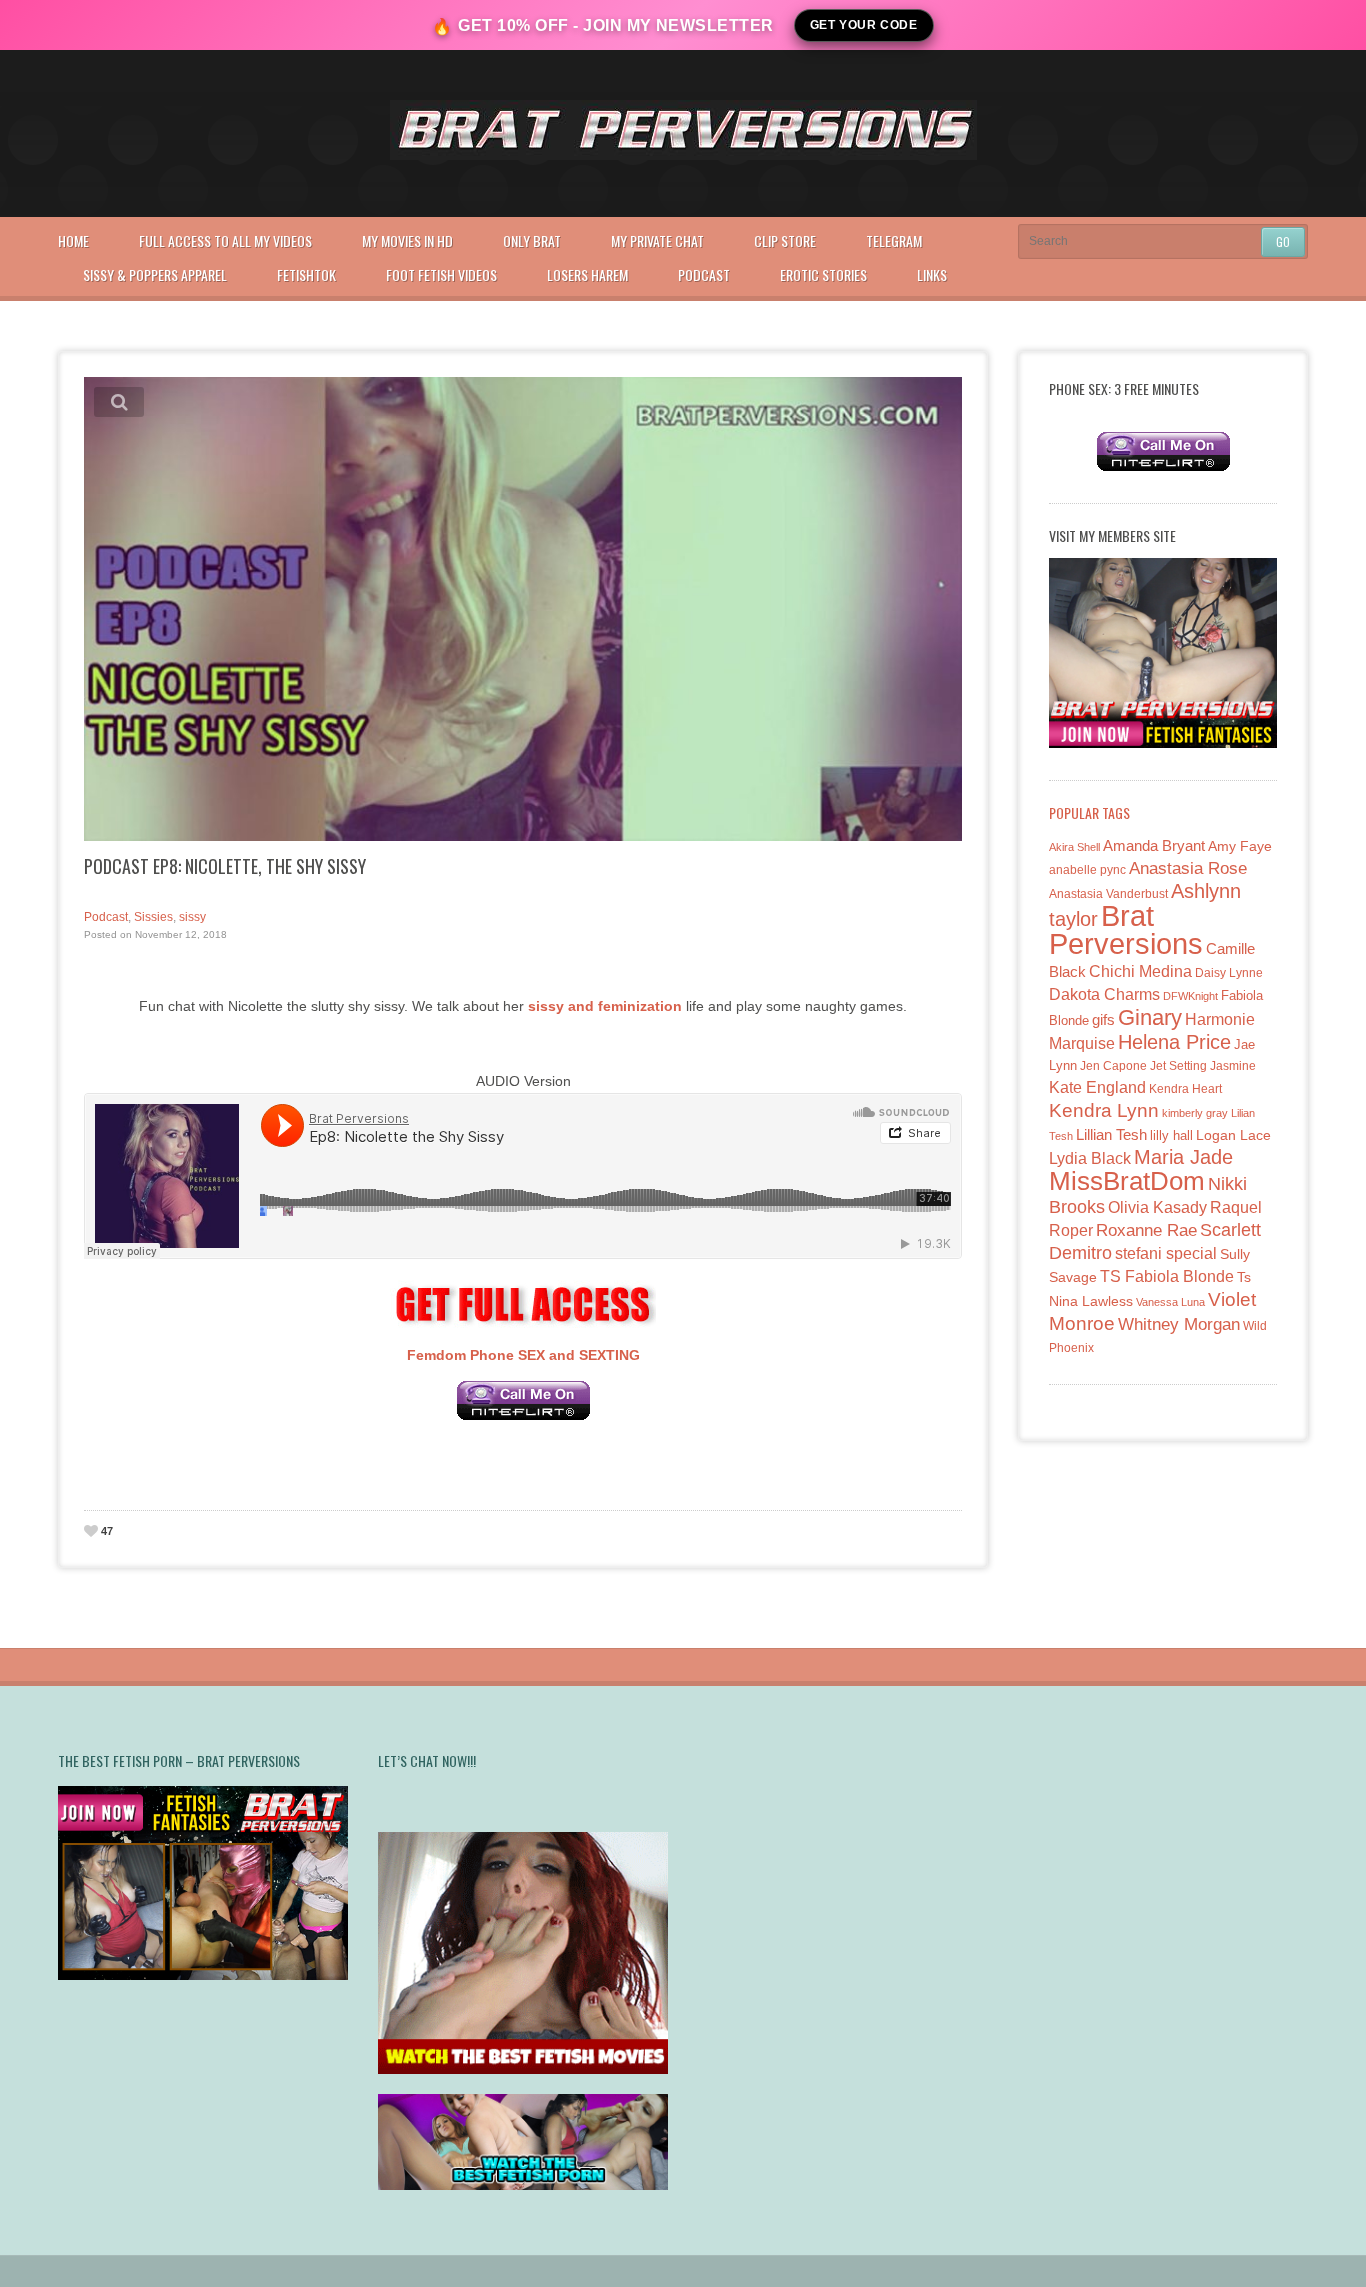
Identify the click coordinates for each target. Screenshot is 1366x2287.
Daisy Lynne (1229, 972)
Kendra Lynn (1104, 1110)
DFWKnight (1190, 996)
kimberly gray (1195, 1113)
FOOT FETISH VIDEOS (441, 274)
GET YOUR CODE (864, 25)
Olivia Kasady (1157, 1207)
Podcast (704, 274)
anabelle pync (1087, 870)
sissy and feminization (605, 1006)
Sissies (153, 917)
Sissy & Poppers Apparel (155, 274)
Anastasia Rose (1188, 868)
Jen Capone (1113, 1066)
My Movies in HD (407, 240)
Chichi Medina (1140, 971)
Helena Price (1174, 1042)
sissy (192, 917)
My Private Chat (657, 240)
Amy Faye (1240, 846)
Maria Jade (1183, 1157)
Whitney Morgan (1179, 1324)
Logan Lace (1233, 1135)
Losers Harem (587, 274)
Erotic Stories (823, 274)
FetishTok (306, 274)
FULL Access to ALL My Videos (225, 240)
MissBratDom (1127, 1181)
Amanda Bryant (1154, 845)
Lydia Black (1090, 1158)
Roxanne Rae (1146, 1230)
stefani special (1166, 1253)
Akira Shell (1074, 847)
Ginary (1150, 1017)
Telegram (894, 240)
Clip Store (785, 240)
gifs (1103, 1019)
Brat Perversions (1126, 929)
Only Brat (532, 240)
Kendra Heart (1185, 1088)
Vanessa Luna (1170, 1302)
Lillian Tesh (1111, 1134)
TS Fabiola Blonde (1167, 1276)
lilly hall (1171, 1135)
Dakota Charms (1104, 994)
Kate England (1097, 1087)
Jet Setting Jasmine (1203, 1066)
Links (932, 274)
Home (73, 240)
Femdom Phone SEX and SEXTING (523, 1355)
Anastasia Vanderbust (1108, 893)
